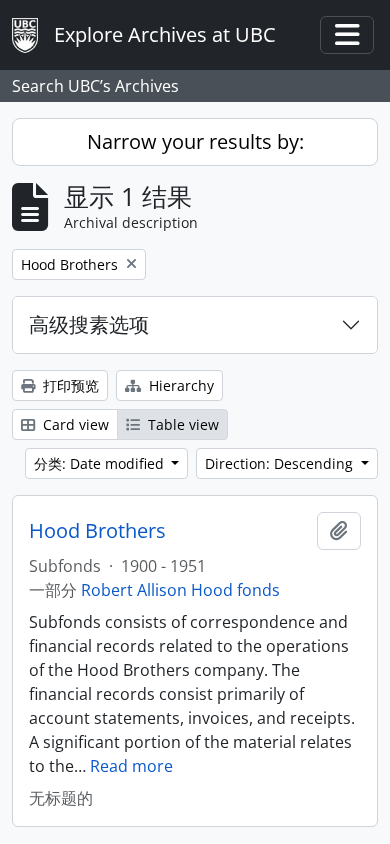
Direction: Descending (281, 463)
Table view (181, 424)
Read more (131, 766)
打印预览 (69, 385)
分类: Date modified (101, 463)
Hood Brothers (97, 531)
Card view (74, 424)
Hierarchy (179, 385)
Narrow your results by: (195, 141)
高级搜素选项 (89, 324)
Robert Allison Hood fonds (180, 590)
